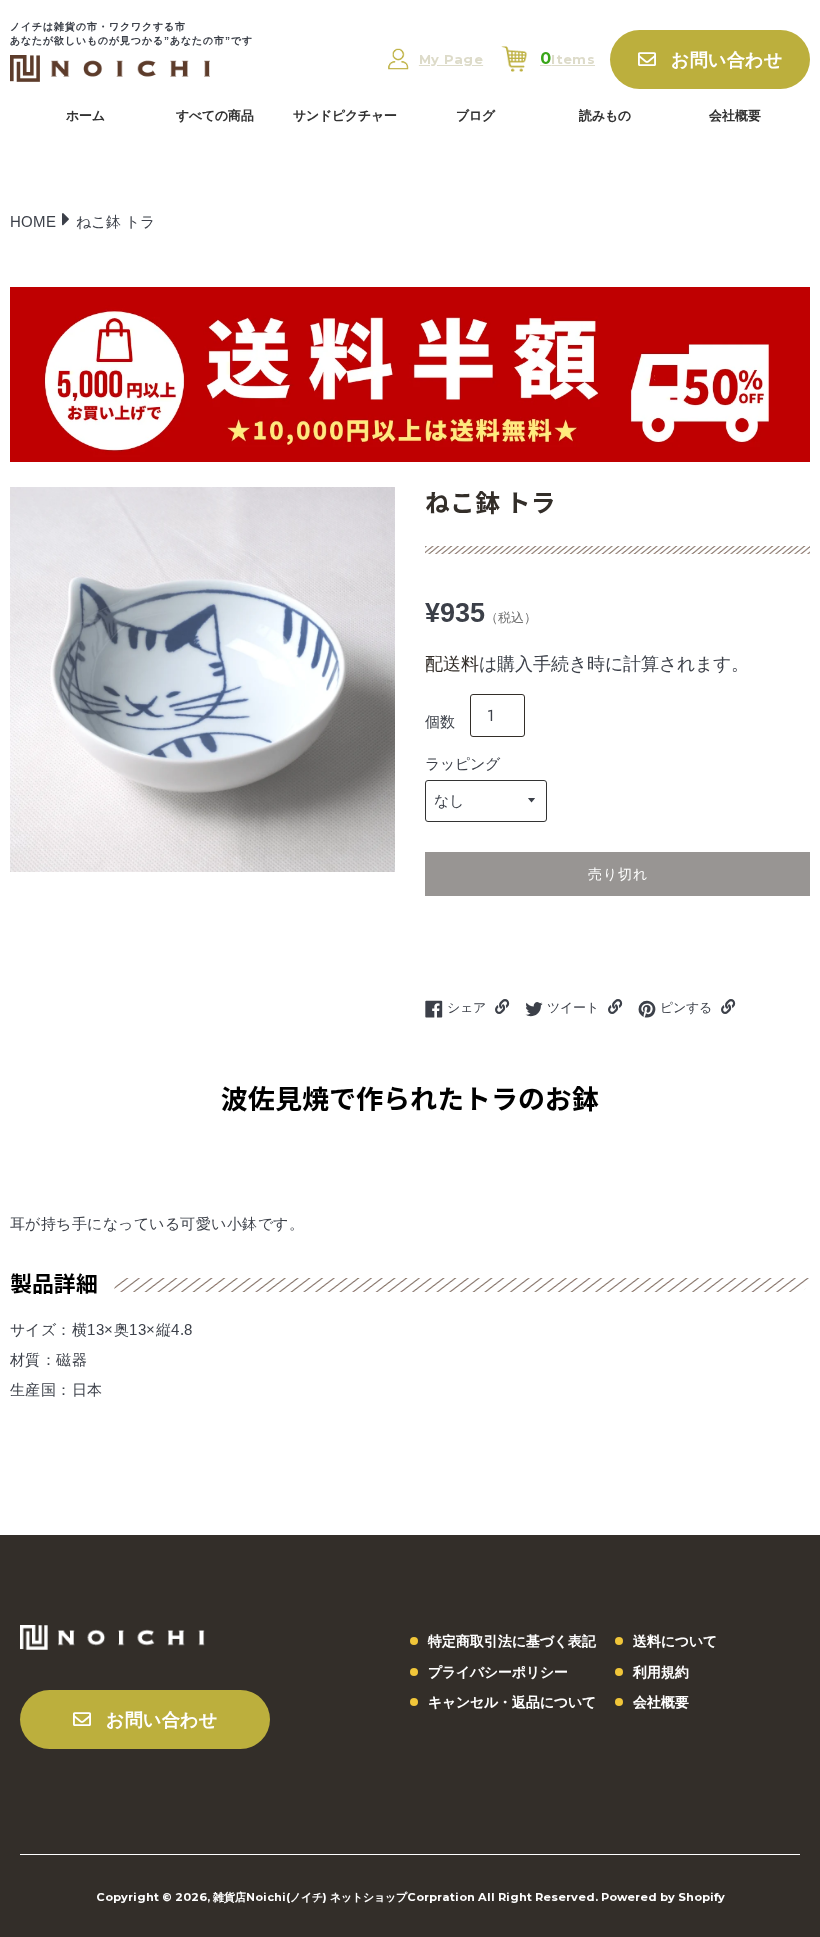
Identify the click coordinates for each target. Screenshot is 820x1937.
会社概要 (735, 115)
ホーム (85, 115)
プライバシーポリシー (498, 1672)
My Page (451, 59)
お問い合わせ (726, 60)
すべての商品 (215, 115)
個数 (440, 721)
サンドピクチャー (345, 115)
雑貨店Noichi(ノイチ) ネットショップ (310, 1897)
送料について (675, 1641)
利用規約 (661, 1672)
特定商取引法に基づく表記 (512, 1641)
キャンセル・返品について (512, 1702)
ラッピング (462, 763)
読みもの (605, 115)
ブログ (475, 115)
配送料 (452, 664)
